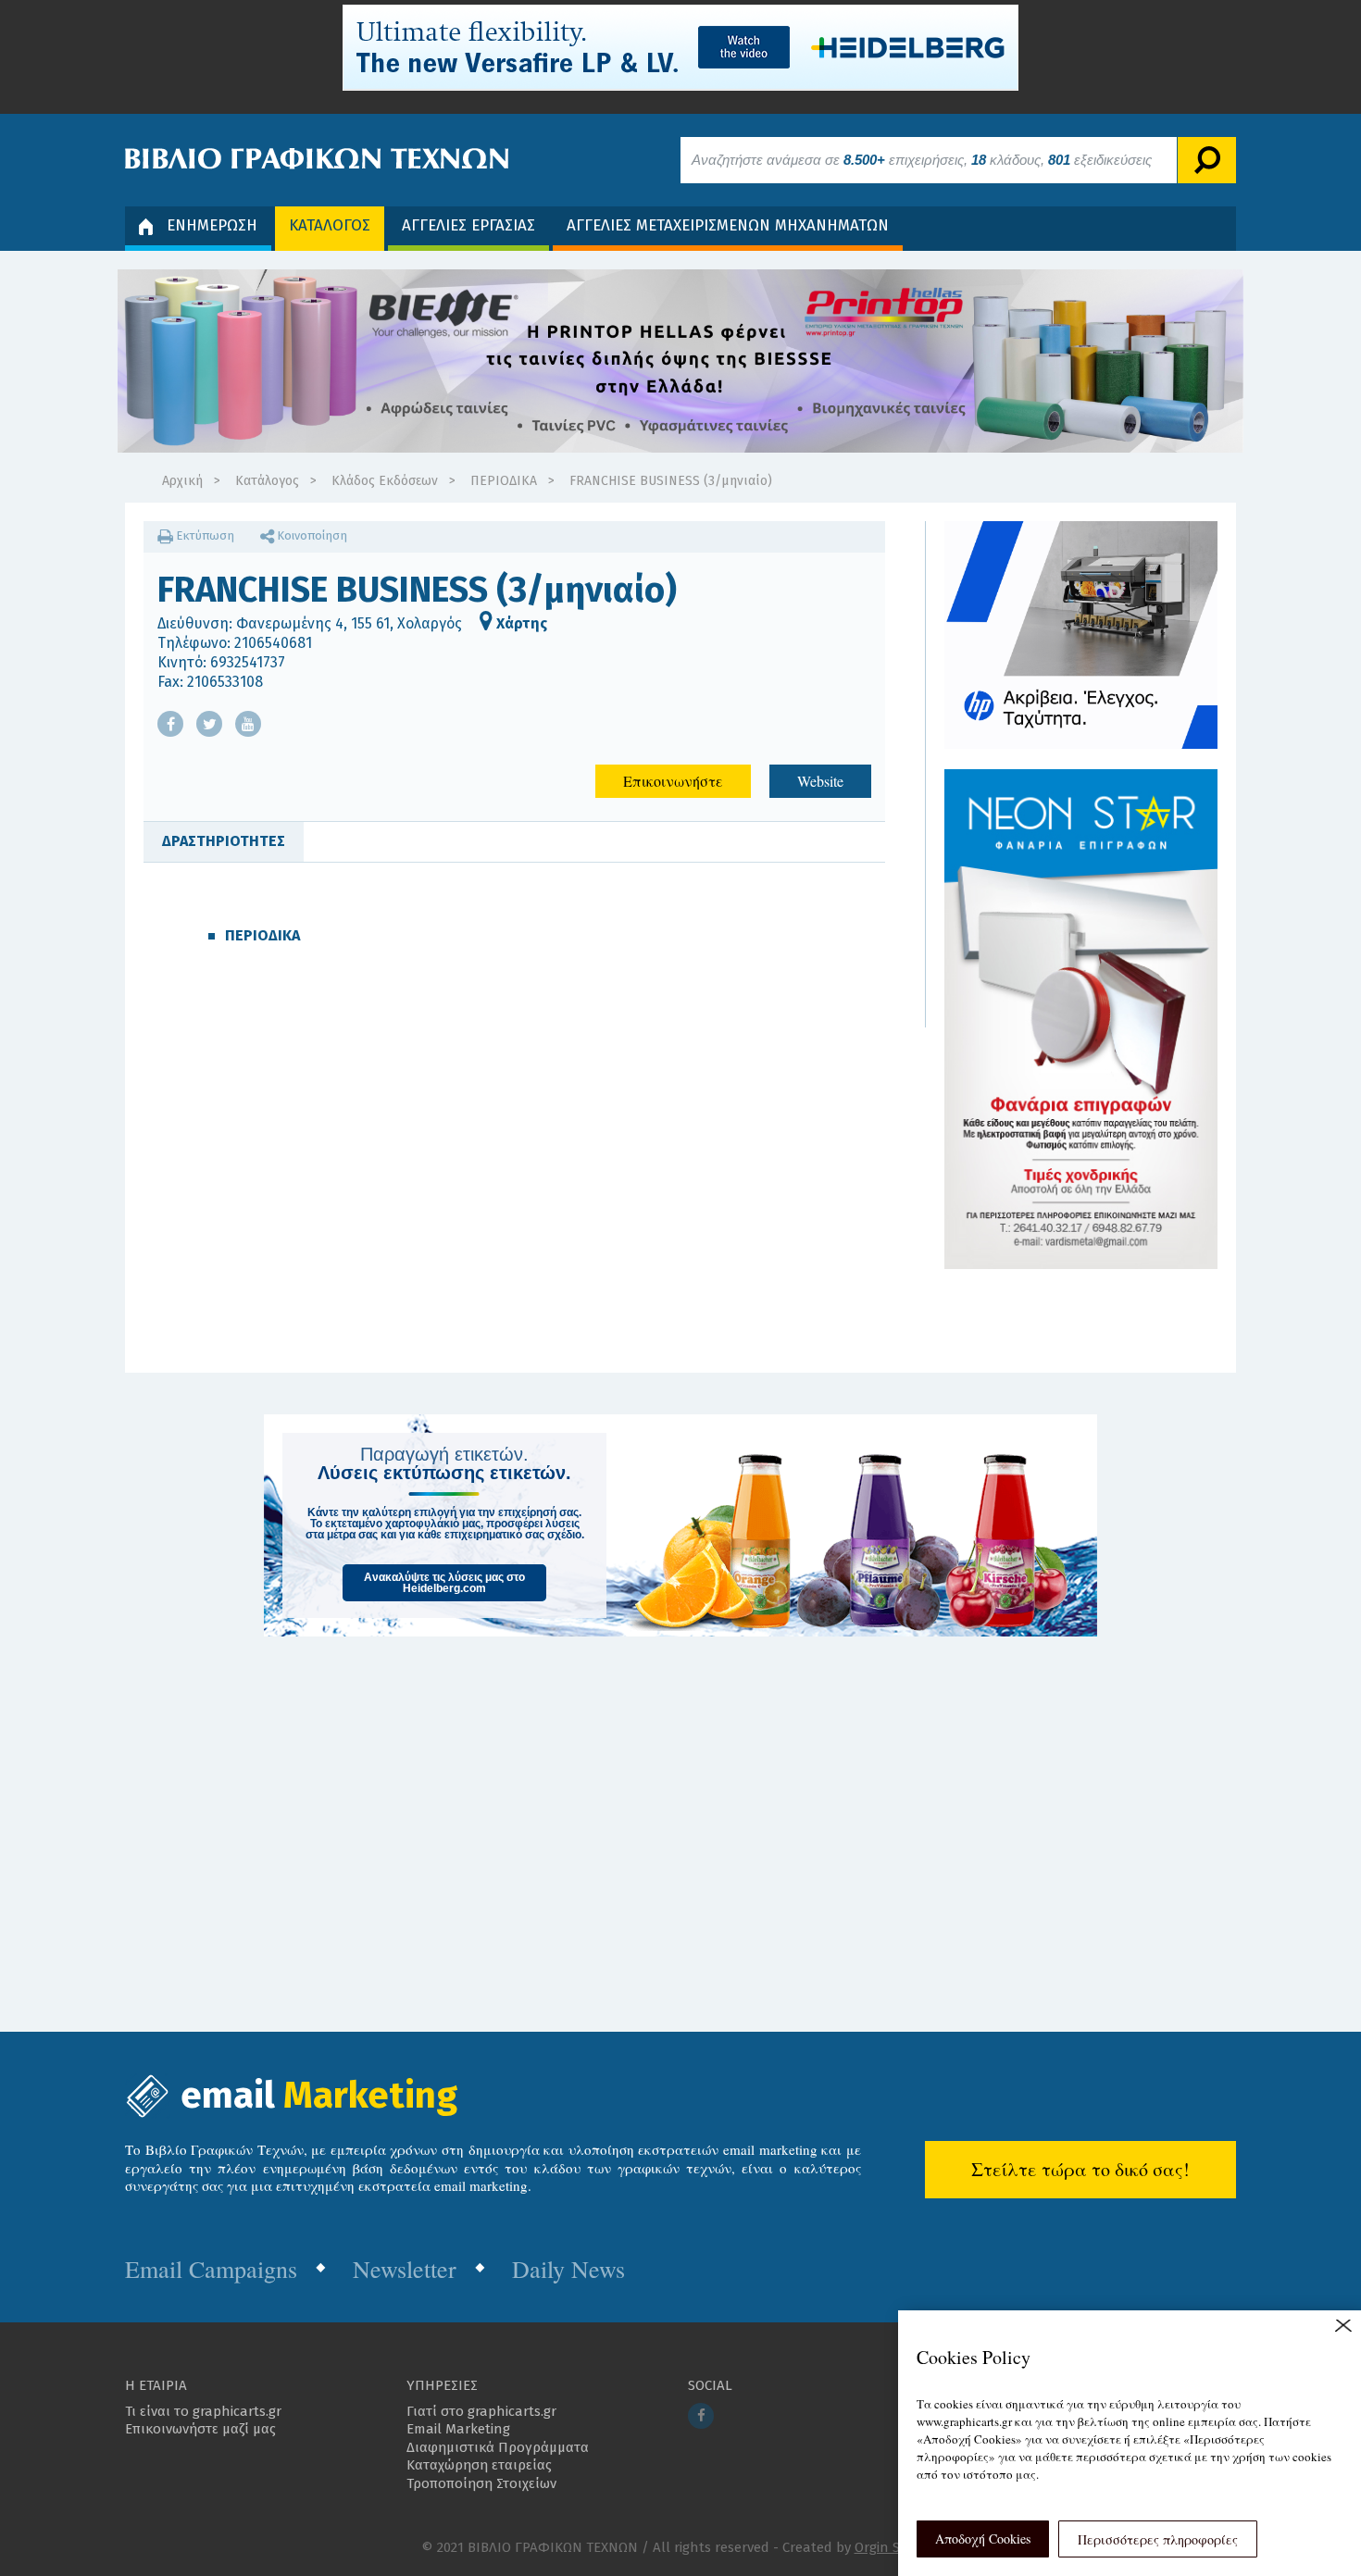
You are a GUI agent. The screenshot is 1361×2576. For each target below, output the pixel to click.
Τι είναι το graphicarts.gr (203, 2411)
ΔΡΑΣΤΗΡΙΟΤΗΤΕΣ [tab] (224, 841)
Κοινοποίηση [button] (311, 535)
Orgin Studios (898, 2547)
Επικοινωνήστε (673, 781)
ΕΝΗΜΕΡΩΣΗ (212, 225)
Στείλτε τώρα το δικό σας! (1080, 2169)
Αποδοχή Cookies (983, 2539)
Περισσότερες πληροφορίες (1158, 2539)
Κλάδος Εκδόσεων (385, 481)
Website (820, 781)
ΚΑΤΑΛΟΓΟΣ (330, 225)
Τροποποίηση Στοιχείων (481, 2483)
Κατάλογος (267, 481)
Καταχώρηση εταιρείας (479, 2465)
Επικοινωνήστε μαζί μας (200, 2429)
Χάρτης (520, 623)
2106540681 (273, 643)
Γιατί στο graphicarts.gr (481, 2411)
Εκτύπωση (204, 535)
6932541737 (248, 662)
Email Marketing (458, 2429)
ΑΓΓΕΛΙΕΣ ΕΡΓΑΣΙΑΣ (468, 225)
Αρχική (182, 481)
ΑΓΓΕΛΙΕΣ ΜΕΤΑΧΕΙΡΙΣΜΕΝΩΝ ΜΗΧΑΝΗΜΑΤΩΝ (728, 225)
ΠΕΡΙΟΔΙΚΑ (504, 481)
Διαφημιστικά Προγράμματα (498, 2447)
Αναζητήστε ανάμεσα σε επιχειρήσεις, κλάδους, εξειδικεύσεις (922, 160)
